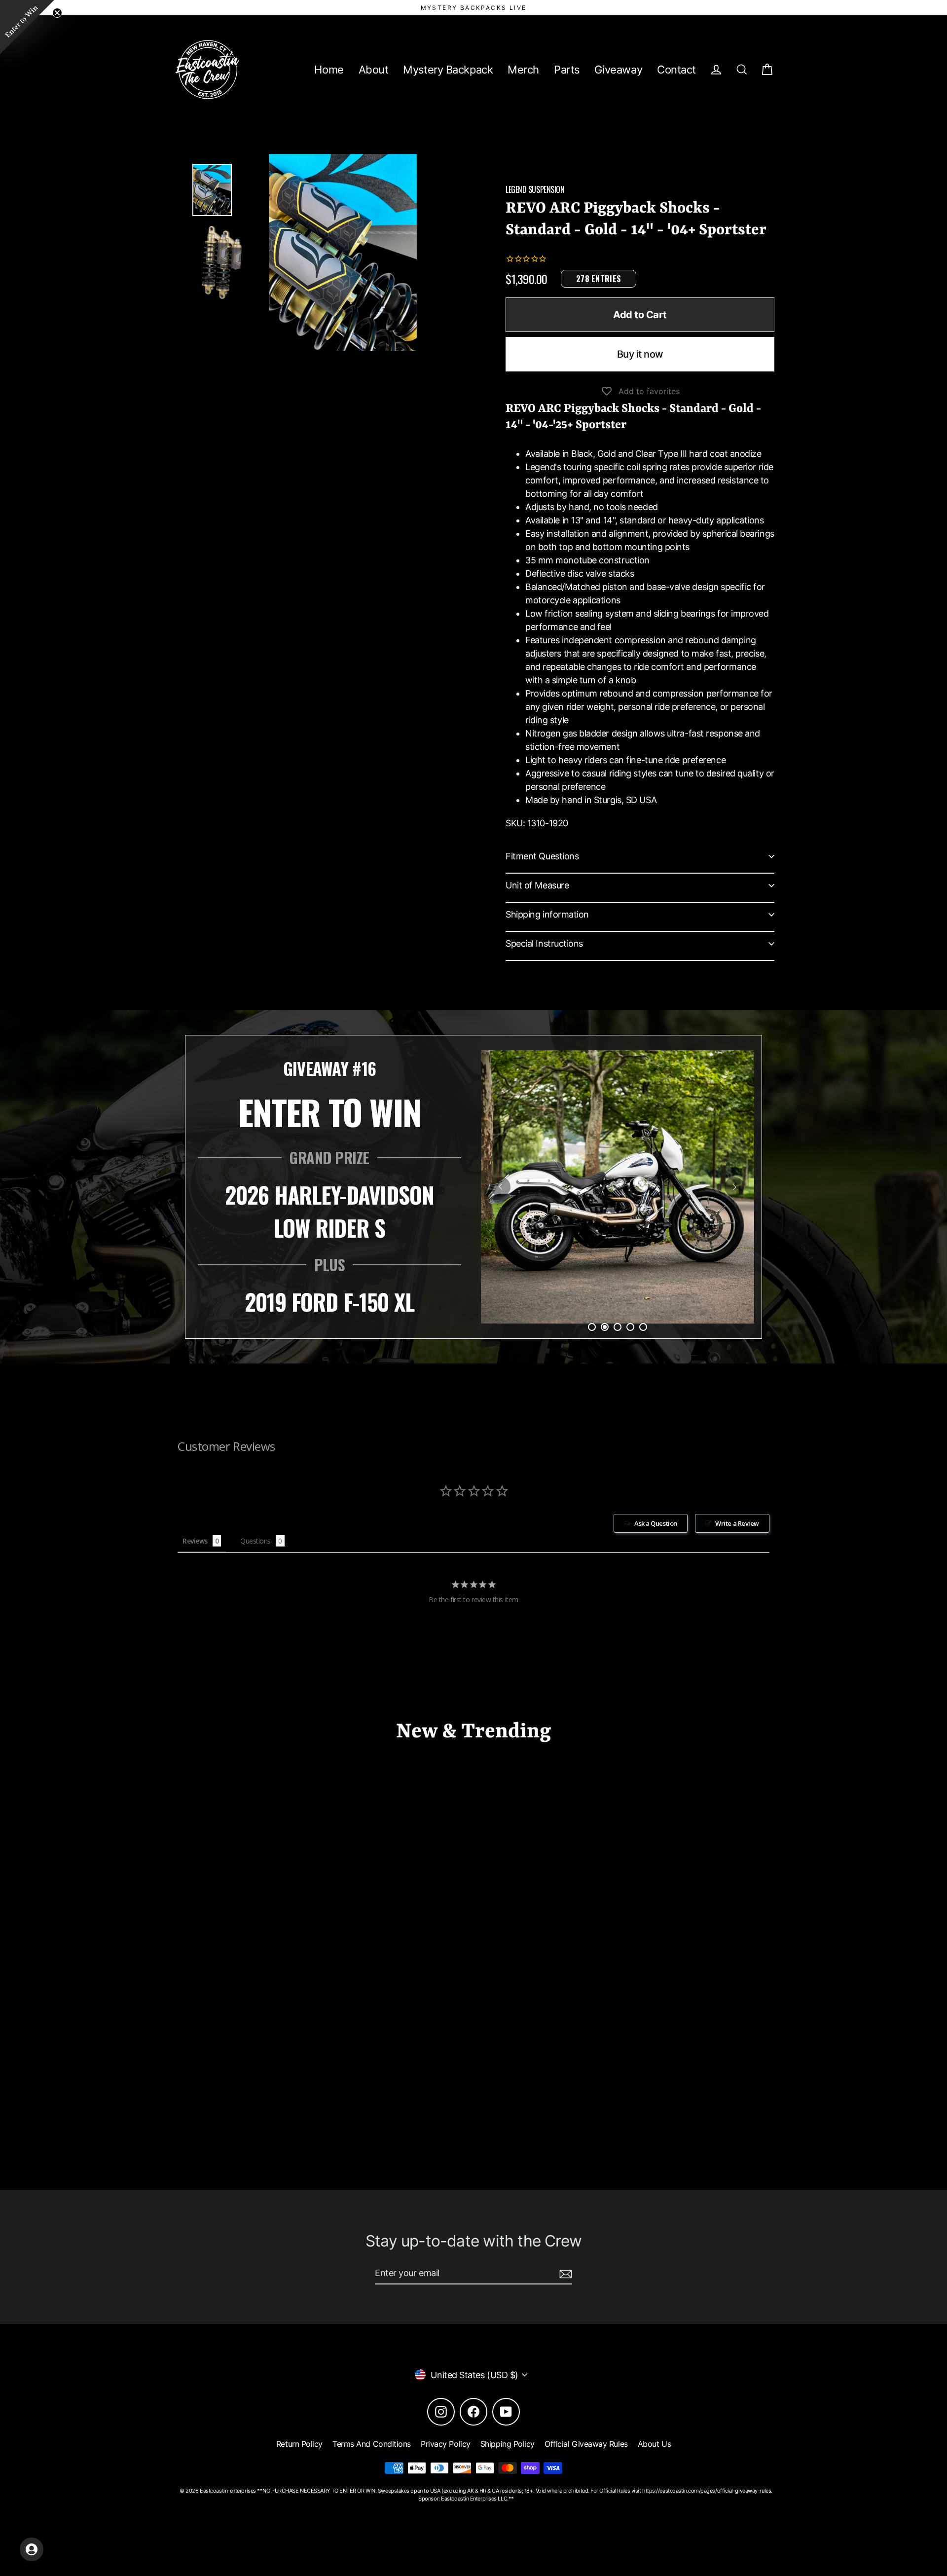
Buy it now (640, 354)
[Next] (734, 1187)
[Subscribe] (564, 2273)
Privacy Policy (446, 2444)
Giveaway (618, 70)
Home (329, 70)
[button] (27, 27)
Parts (567, 70)
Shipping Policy (508, 2444)
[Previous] (501, 1187)
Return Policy (299, 2444)
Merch (523, 70)
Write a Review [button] (737, 1523)
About (374, 70)
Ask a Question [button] (656, 1523)
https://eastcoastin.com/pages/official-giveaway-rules (707, 2491)
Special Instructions (544, 943)
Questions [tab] (255, 1541)
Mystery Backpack (448, 70)
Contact (676, 70)
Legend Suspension (535, 189)
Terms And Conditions (372, 2444)
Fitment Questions (542, 856)
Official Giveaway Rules (586, 2444)
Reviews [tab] (195, 1541)
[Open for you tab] (32, 2549)
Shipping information (547, 914)
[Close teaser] (57, 13)
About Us (654, 2444)
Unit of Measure (537, 885)
